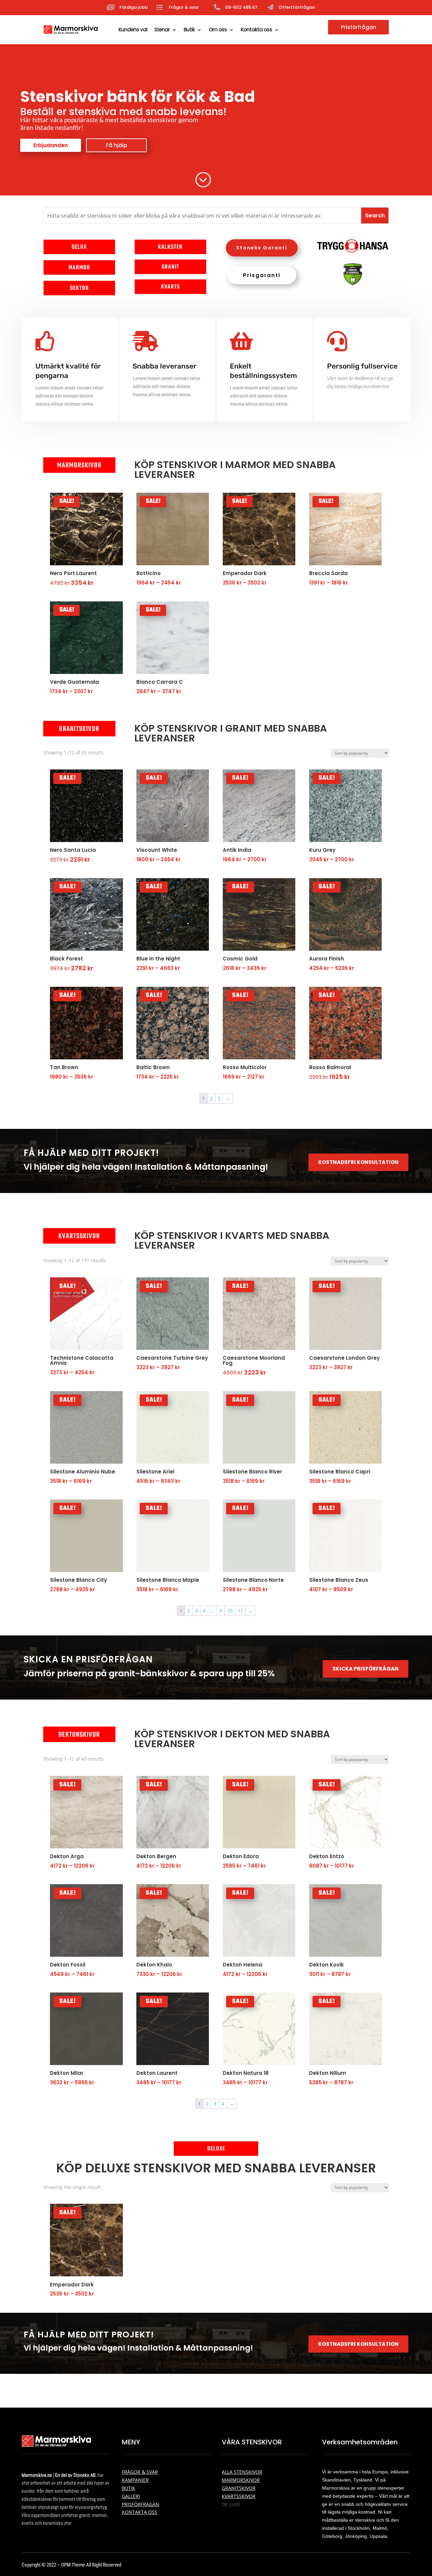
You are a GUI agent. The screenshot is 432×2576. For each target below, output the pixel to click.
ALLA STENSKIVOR (242, 2472)
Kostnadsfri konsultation (358, 1162)
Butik (189, 30)
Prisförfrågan (359, 27)
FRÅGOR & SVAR (140, 2472)
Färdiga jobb (134, 7)
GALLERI (131, 2496)
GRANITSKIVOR (239, 2488)
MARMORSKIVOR (241, 2480)
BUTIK (129, 2488)
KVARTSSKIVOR (239, 2496)
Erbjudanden (51, 145)
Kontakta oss (256, 30)
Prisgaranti (262, 275)
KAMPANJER (135, 2480)
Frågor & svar (184, 7)
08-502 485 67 (241, 7)
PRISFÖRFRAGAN (141, 2504)
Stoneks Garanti (262, 248)
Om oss (218, 30)
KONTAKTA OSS (140, 2512)
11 (240, 1611)
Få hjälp (117, 145)
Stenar (162, 30)
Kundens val (133, 30)
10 (230, 1611)
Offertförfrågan (297, 7)
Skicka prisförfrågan (366, 1669)
